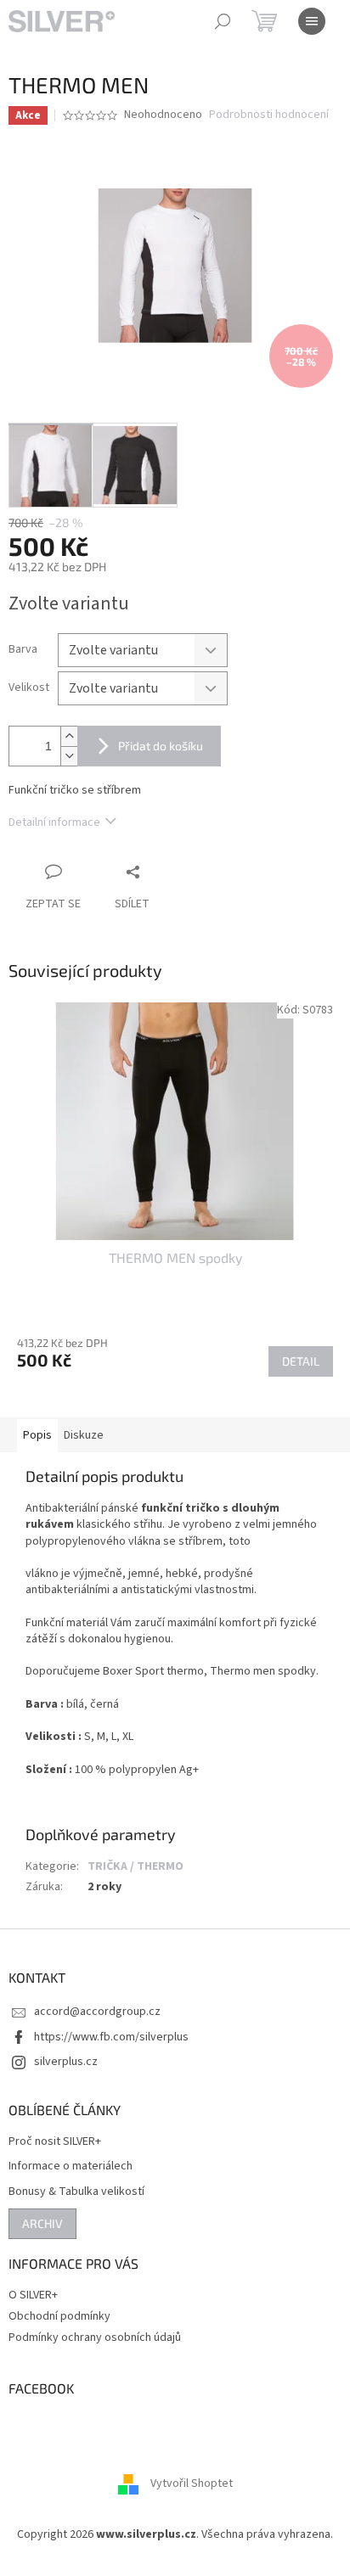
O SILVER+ (33, 2295)
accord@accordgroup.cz (97, 2012)
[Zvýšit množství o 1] (69, 736)
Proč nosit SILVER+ (55, 2142)
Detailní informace (54, 822)
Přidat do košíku (161, 746)
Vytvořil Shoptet (192, 2484)
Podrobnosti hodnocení (269, 115)
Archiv (42, 2223)
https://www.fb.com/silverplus (111, 2037)
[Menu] (312, 21)
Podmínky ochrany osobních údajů (95, 2337)
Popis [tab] (37, 1435)
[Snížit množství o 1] (69, 756)
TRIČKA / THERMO (135, 1866)
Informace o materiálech (71, 2166)
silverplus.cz (66, 2062)
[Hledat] (223, 21)
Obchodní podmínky (59, 2316)
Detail (301, 1361)
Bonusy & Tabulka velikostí (76, 2192)
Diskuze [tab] (84, 1435)
